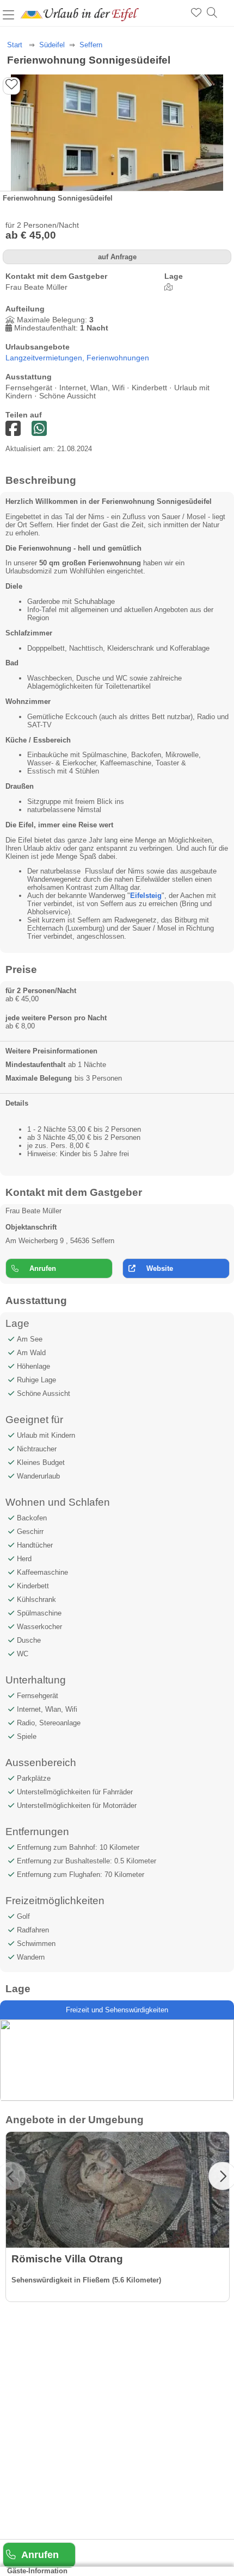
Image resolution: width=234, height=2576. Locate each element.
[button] (227, 140)
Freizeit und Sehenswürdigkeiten (117, 2010)
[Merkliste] (196, 13)
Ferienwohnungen (118, 358)
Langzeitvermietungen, (46, 358)
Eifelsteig (146, 896)
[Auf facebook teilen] (39, 429)
